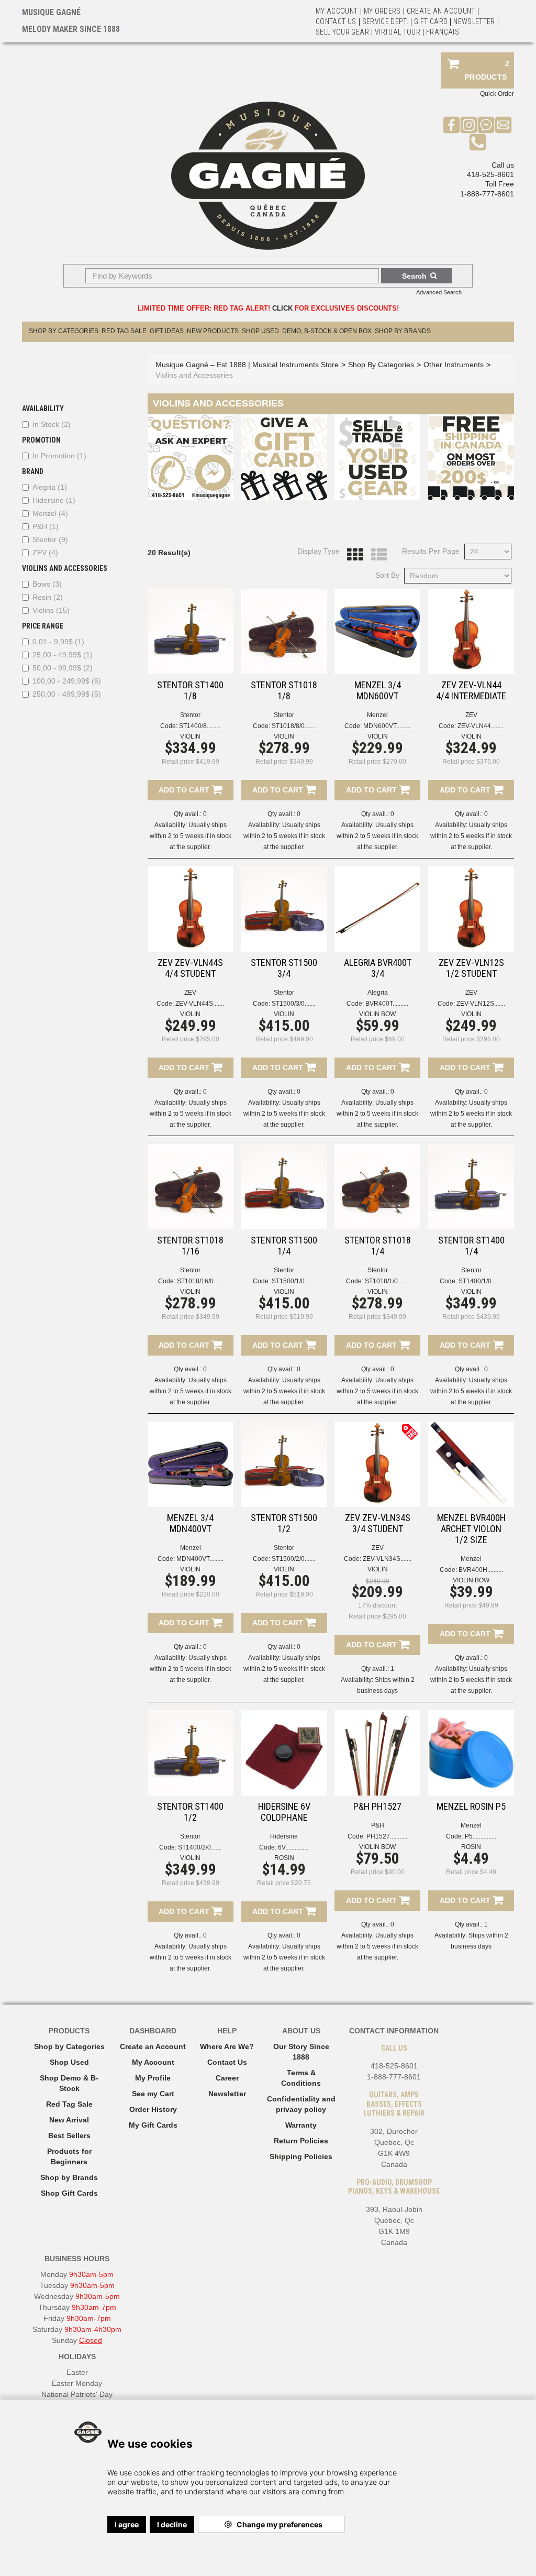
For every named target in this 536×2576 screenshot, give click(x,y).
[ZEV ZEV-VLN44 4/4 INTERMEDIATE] (471, 632)
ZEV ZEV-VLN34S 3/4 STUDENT (378, 1523)
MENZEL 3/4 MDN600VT (378, 690)
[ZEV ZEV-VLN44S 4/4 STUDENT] (191, 909)
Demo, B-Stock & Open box (327, 331)
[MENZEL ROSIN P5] (471, 1753)
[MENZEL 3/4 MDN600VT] (377, 632)
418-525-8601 (490, 174)
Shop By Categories (64, 331)
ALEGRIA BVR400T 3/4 (378, 968)
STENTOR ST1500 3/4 (284, 968)
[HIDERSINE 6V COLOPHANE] (284, 1753)
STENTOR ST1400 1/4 (471, 1246)
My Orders (382, 11)
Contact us (336, 21)
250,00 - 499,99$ (67, 694)
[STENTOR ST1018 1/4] (377, 1187)
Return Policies (301, 2141)
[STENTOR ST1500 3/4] (284, 909)
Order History (153, 2109)
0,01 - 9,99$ (58, 642)
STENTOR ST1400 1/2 (190, 1812)
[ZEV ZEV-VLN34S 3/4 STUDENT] (377, 1465)
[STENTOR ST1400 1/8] (191, 632)
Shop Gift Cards (69, 2193)
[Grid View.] (352, 555)
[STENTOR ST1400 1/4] (471, 1187)
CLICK (282, 308)
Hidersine (54, 500)
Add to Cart (185, 790)
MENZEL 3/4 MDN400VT (190, 1523)
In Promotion (59, 456)
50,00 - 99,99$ (63, 668)
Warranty (301, 2125)
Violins (51, 610)
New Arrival (69, 2120)
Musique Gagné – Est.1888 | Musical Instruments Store (247, 365)
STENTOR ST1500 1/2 (284, 1523)
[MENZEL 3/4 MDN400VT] (191, 1465)
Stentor (50, 540)
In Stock (52, 424)
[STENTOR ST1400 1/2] (191, 1753)
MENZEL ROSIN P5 (471, 1806)
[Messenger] (486, 124)
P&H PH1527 (377, 1806)
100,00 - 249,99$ (67, 681)
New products (213, 331)
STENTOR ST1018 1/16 (190, 1246)
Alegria (50, 487)
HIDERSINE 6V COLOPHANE (284, 1812)
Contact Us (227, 2062)
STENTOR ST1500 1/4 (284, 1246)
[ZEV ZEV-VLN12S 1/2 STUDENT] (471, 909)
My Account (337, 11)
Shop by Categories (69, 2046)
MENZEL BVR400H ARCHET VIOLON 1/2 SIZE (471, 1529)
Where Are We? (227, 2046)
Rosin (48, 597)
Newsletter (474, 21)
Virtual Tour (398, 32)
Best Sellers (69, 2135)
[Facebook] (451, 124)
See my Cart (153, 2094)
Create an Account (441, 11)
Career (227, 2078)
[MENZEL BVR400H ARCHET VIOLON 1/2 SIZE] (471, 1465)
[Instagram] (469, 124)
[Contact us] (503, 124)
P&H (46, 526)
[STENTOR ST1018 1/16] (191, 1187)
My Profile (153, 2078)
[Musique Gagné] (268, 176)
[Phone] (478, 141)
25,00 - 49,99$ (63, 655)
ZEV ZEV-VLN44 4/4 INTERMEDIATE (471, 690)
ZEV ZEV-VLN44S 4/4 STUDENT (190, 968)
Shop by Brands (403, 331)
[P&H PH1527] (377, 1753)
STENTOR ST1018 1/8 (284, 690)
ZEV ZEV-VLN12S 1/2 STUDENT (471, 968)
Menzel (50, 513)
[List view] (376, 555)
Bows (47, 584)
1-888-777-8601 (487, 194)
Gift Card (431, 21)
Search (414, 276)
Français (443, 32)
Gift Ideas (167, 331)
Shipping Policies (301, 2156)
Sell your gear (342, 32)
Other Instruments (454, 365)
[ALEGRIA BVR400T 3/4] (377, 909)
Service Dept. (386, 21)
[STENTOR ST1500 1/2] (284, 1465)
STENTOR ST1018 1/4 (378, 1246)
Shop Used (260, 331)
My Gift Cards (153, 2125)
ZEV (45, 553)
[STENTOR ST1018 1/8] (284, 632)
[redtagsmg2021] (410, 1431)
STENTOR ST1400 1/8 (190, 690)
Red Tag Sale (124, 331)
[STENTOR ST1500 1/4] (284, 1187)
